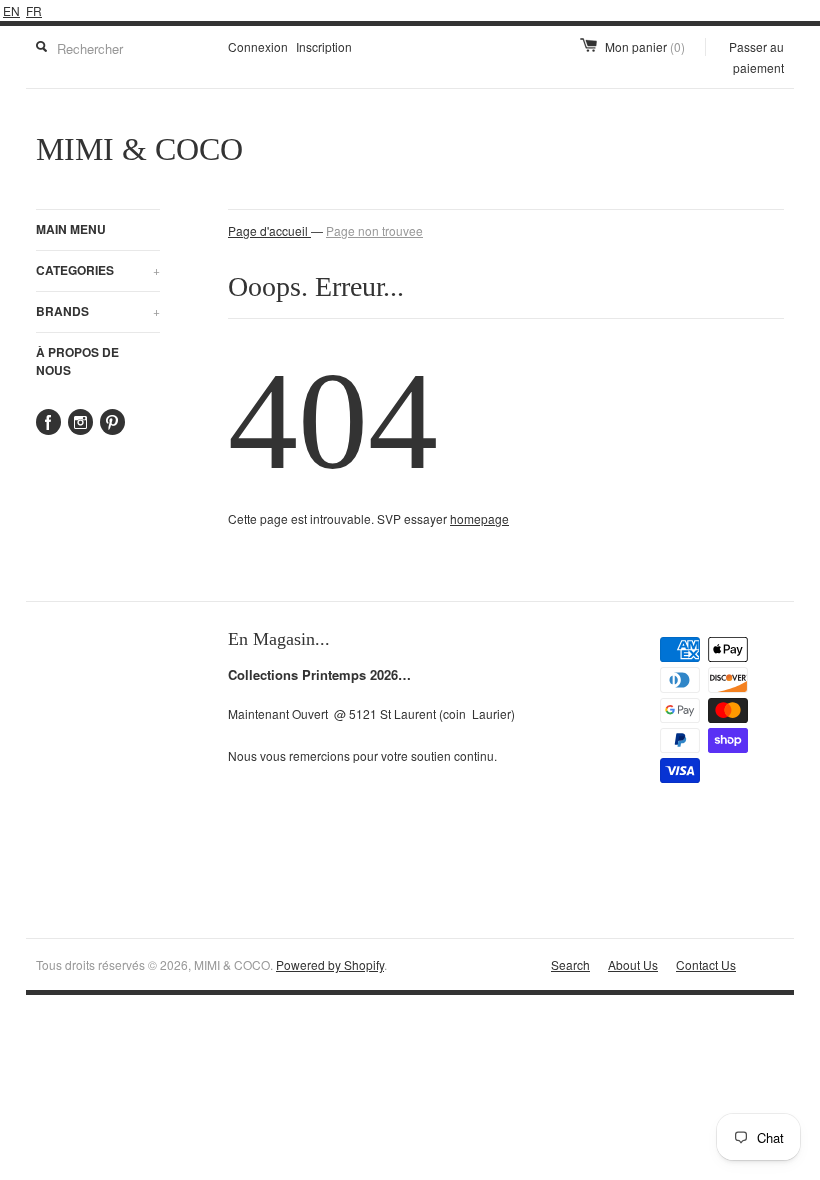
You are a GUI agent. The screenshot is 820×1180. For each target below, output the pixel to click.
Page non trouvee (374, 230)
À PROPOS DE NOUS (77, 361)
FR (34, 10)
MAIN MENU (71, 229)
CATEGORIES (98, 270)
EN (11, 10)
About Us (633, 964)
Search (570, 964)
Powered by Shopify (330, 964)
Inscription (324, 46)
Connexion (258, 46)
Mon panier (645, 46)
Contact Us (706, 964)
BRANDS (98, 311)
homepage (479, 518)
